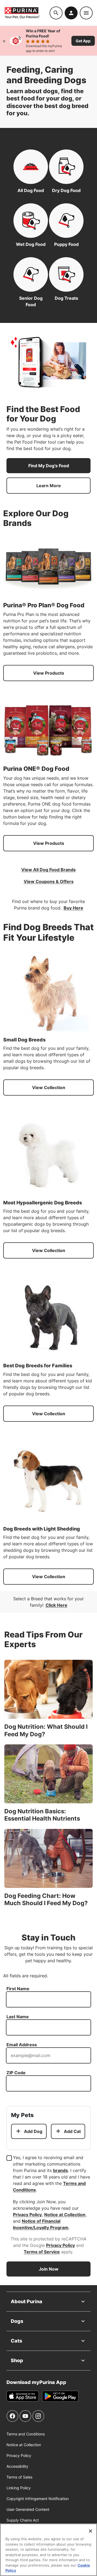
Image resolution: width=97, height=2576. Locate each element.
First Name (18, 1989)
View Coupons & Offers (49, 881)
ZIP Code (16, 2073)
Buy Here (73, 908)
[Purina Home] (27, 13)
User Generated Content (28, 2509)
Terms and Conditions (26, 2434)
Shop (17, 2360)
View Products (49, 673)
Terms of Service (42, 2252)
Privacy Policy (27, 2215)
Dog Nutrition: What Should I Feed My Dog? (46, 1730)
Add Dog (33, 2131)
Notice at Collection (65, 2215)
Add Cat (72, 2131)
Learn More (49, 486)
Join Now (49, 2269)
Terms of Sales (19, 2477)
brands (60, 2170)
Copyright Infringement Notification (38, 2499)
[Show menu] (86, 13)
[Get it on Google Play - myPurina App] (60, 2396)
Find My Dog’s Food (49, 466)
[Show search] (56, 13)
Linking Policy (19, 2488)
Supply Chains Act (23, 2520)
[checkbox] (9, 2158)
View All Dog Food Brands (48, 870)
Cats (16, 2341)
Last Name (18, 2017)
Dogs (17, 2321)
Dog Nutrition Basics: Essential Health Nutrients (42, 1815)
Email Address (22, 2045)
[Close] (4, 41)
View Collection (49, 1087)
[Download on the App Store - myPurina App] (23, 2396)
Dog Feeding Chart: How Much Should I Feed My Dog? (46, 1899)
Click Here (56, 1605)
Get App (83, 41)
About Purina (27, 2301)
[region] (48, 2550)
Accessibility (17, 2466)
